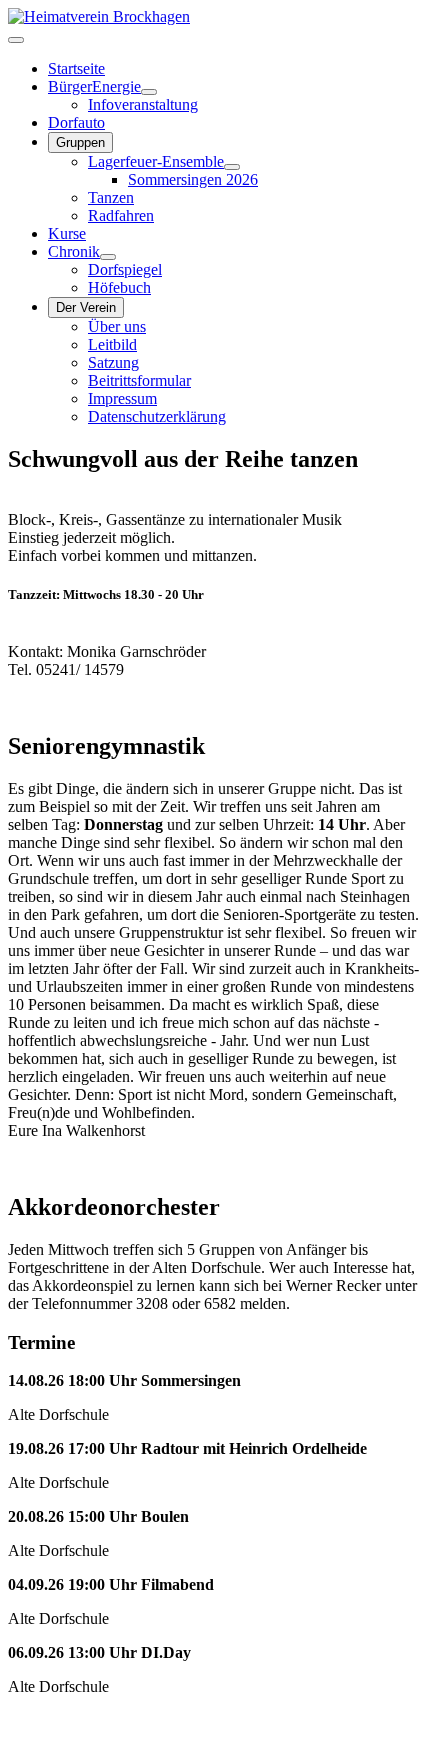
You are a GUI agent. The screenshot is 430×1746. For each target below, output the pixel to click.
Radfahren (121, 215)
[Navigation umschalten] (16, 40)
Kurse (67, 233)
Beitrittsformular (139, 380)
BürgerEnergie (94, 86)
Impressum (122, 398)
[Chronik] (108, 257)
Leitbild (112, 344)
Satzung (113, 362)
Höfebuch (119, 287)
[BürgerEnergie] (149, 92)
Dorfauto (76, 122)
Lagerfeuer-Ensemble (156, 161)
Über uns (117, 326)
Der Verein (86, 307)
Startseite (76, 68)
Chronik (74, 251)
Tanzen (111, 197)
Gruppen (80, 142)
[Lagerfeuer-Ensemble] (232, 167)
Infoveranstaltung (143, 104)
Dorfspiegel (125, 269)
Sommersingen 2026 (193, 179)
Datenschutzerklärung (157, 416)
